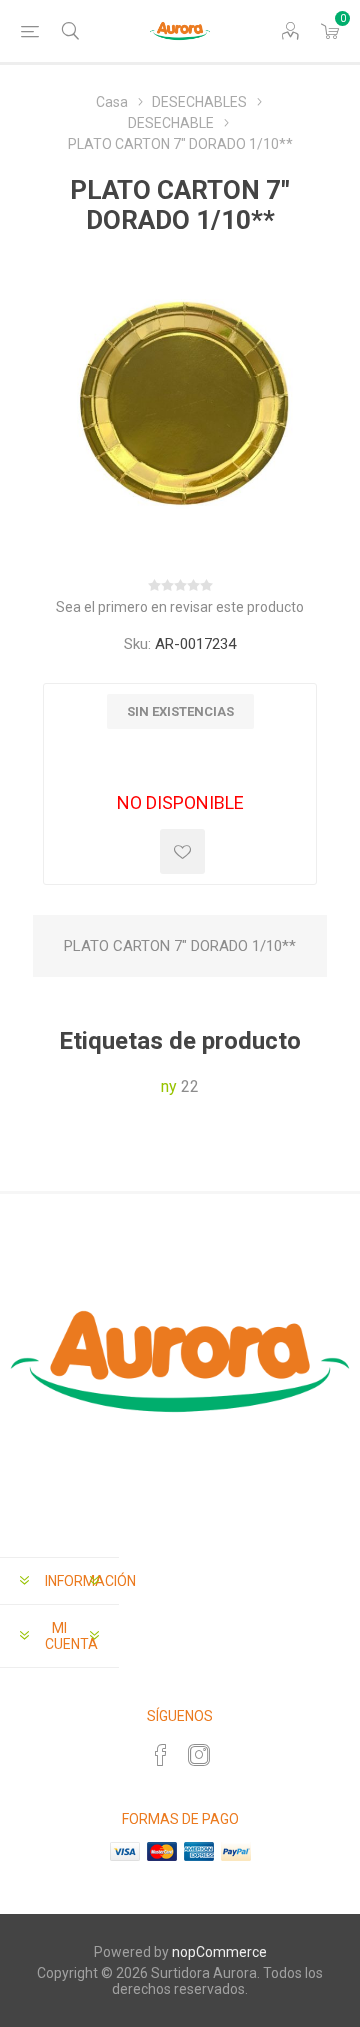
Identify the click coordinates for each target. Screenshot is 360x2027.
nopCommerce (219, 1952)
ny (169, 1086)
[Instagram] (199, 1755)
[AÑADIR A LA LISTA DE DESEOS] (182, 851)
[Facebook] (161, 1755)
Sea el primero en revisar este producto (180, 607)
